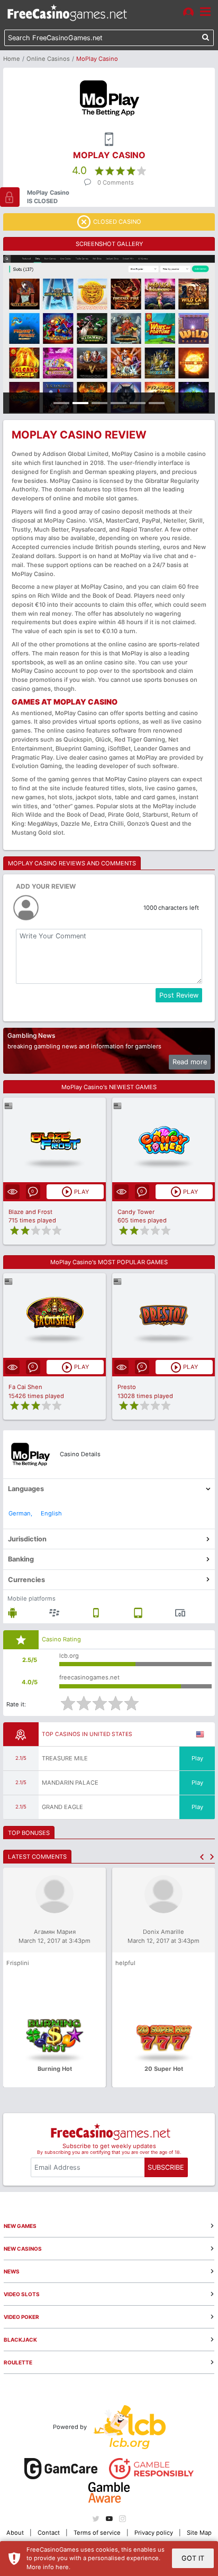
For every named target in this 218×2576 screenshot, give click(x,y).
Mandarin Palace (70, 1783)
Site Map (199, 2533)
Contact (49, 2533)
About (15, 2533)
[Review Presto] (164, 1315)
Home (12, 59)
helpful (125, 1963)
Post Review (179, 995)
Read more (190, 1062)
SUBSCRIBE (166, 2167)
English (51, 1513)
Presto (127, 1387)
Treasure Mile (65, 1758)
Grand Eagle (62, 1807)
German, (20, 1513)
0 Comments (116, 182)
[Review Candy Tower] (164, 1140)
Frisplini (18, 1963)
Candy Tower (136, 1212)
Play (197, 1758)
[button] (202, 1857)
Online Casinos (48, 59)
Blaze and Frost (30, 1212)
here (62, 2567)
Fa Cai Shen (25, 1387)
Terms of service (97, 2533)
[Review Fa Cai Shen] (55, 1315)
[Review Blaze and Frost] (55, 1140)
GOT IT (193, 2558)
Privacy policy (154, 2533)
